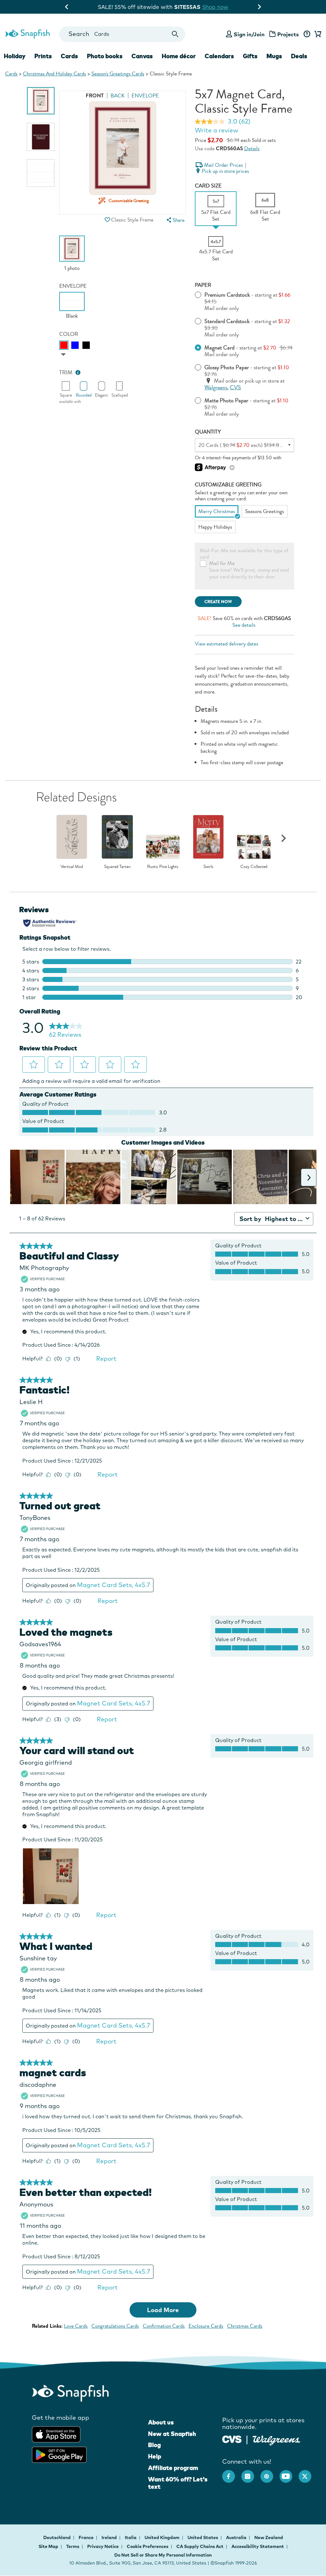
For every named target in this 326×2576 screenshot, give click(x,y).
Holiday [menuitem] (15, 56)
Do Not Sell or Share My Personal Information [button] (163, 2555)
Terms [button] (73, 2546)
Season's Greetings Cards (118, 74)
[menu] (175, 220)
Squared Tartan (117, 867)
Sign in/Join (249, 34)
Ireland (110, 2537)
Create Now (218, 602)
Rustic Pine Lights (163, 867)
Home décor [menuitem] (179, 56)
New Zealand (269, 2537)
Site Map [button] (48, 2546)
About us (161, 2422)
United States (203, 2537)
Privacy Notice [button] (103, 2546)
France (87, 2537)
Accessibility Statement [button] (258, 2546)
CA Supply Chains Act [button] (200, 2546)
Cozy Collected (254, 867)
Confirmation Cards (164, 2326)
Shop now (221, 7)
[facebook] (232, 2473)
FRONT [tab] (95, 96)
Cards (11, 74)
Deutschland (57, 2537)
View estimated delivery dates (227, 644)
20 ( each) (250, 445)
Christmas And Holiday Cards (54, 74)
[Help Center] (307, 34)
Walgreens (216, 388)
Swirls (208, 867)
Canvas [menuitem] (142, 56)
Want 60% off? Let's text (178, 2483)
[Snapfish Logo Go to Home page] (27, 33)
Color (69, 334)
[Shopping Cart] (317, 34)
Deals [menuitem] (299, 56)
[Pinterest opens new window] (270, 2473)
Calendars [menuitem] (219, 56)
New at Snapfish (172, 2434)
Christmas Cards (245, 2326)
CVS (235, 388)
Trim (66, 373)
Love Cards (76, 2326)
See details (244, 625)
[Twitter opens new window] (308, 2473)
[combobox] (122, 34)
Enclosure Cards (206, 2326)
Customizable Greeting (228, 485)
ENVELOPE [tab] (145, 96)
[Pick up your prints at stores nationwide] (232, 2439)
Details (252, 148)
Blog (154, 2445)
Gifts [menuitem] (250, 56)
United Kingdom (163, 2537)
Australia (237, 2537)
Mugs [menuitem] (274, 56)
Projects (288, 34)
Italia (131, 2537)
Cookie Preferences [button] (148, 2546)
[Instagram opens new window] (251, 2473)
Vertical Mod (72, 867)
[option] (41, 101)
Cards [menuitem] (69, 56)
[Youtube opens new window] (289, 2473)
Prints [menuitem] (43, 56)
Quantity (208, 432)
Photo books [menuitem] (105, 56)
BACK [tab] (118, 96)
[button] (108, 220)
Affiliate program (173, 2468)
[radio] (64, 345)
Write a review (216, 130)
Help (155, 2456)
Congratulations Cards (115, 2326)
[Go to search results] (175, 34)
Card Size (208, 186)
